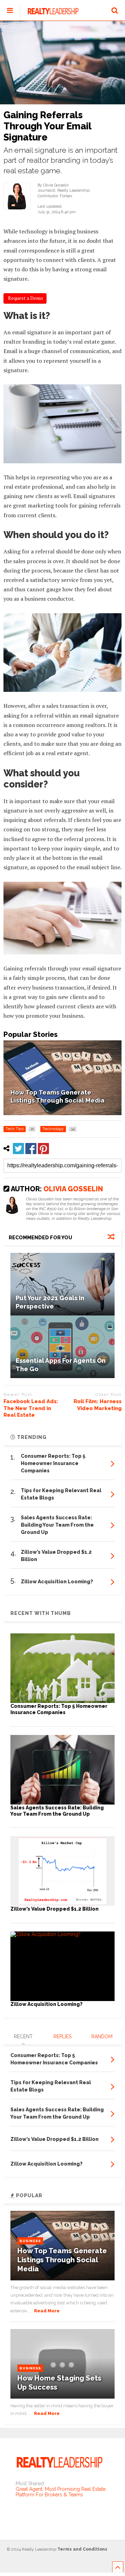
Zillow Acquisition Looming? (47, 2004)
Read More (47, 2311)
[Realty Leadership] (49, 15)
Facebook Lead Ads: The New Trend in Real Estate (31, 1408)
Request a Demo (25, 298)
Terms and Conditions (82, 2549)
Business (30, 2241)
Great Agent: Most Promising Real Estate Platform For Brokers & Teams (61, 2492)
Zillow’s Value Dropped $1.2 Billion (55, 1909)
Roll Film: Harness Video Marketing (98, 1405)
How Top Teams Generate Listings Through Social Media (62, 2260)
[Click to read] (62, 1284)
